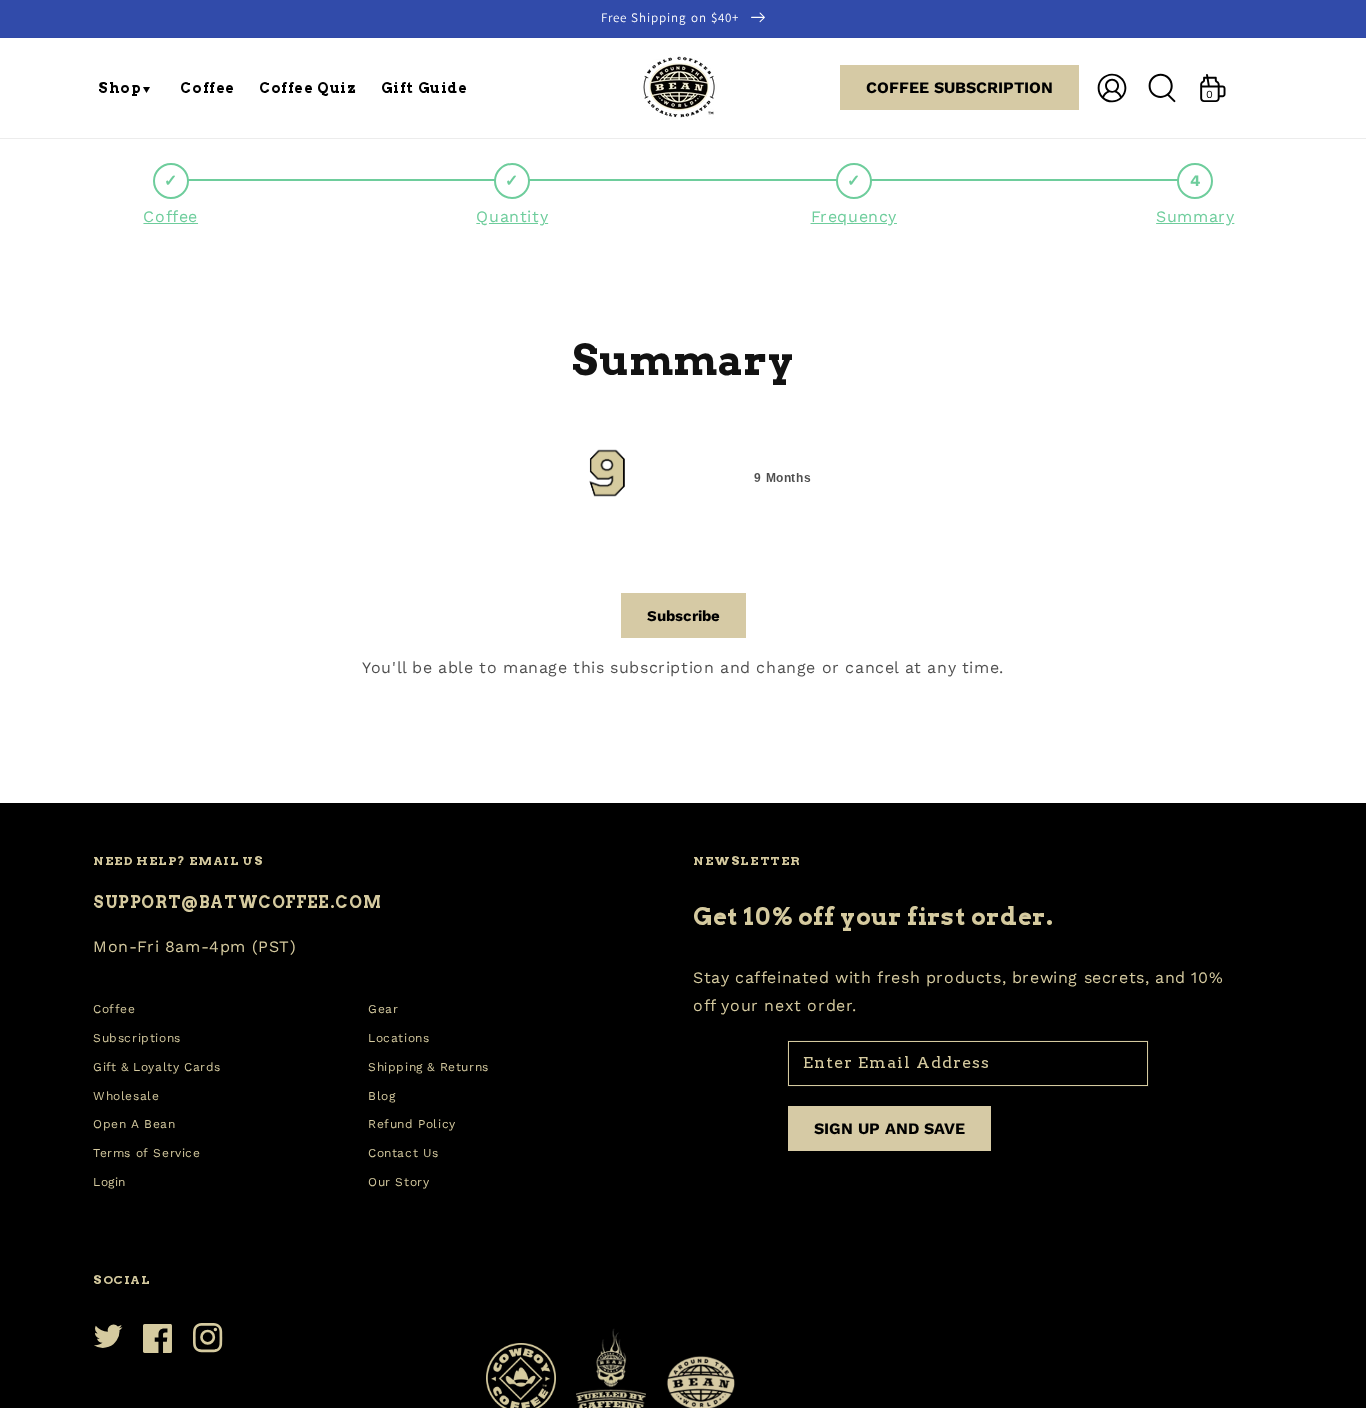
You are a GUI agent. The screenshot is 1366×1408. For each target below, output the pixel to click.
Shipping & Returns (428, 1067)
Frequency (854, 216)
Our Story (398, 1182)
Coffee (170, 216)
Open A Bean (134, 1124)
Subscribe (683, 616)
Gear (383, 1009)
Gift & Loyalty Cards (157, 1067)
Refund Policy (412, 1124)
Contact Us (403, 1153)
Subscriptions (137, 1038)
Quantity (512, 216)
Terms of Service (147, 1153)
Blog (381, 1096)
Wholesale (126, 1096)
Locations (398, 1038)
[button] (127, 88)
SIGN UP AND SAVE (889, 1128)
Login (109, 1182)
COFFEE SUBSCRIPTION (959, 87)
